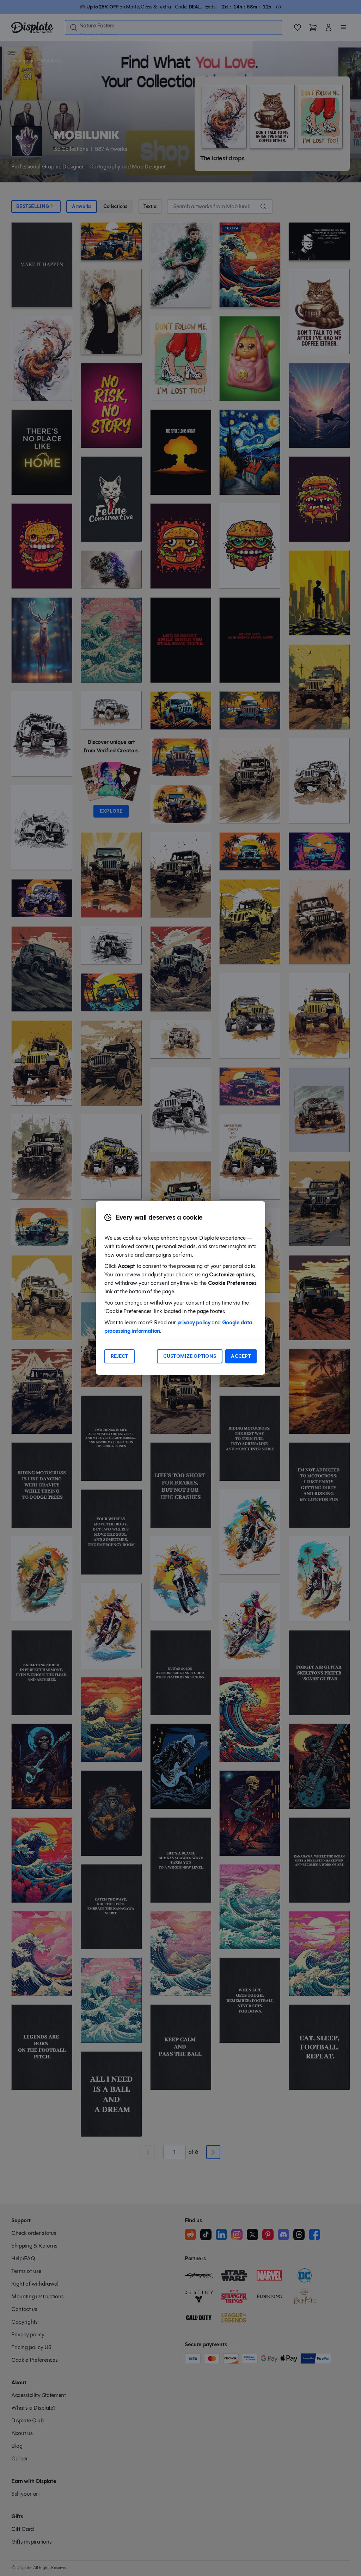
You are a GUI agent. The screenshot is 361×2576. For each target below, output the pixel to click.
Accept (241, 1356)
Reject (120, 1356)
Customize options (190, 1356)
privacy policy (194, 1322)
